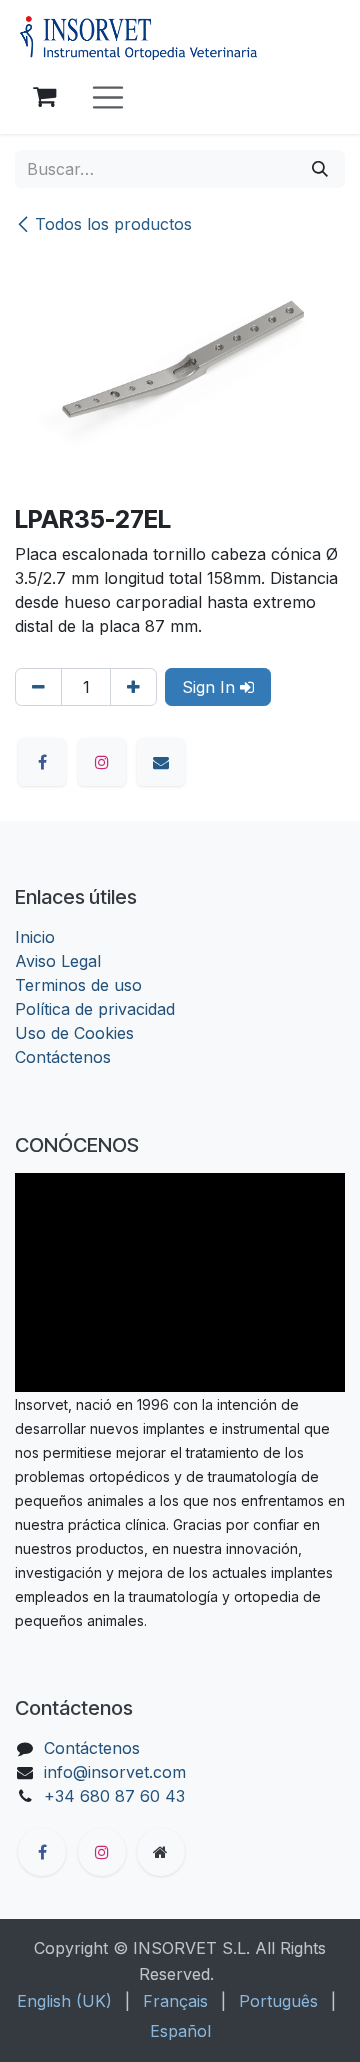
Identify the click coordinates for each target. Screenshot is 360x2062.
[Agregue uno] (133, 687)
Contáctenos (63, 1057)
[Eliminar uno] (38, 687)
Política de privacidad (95, 1009)
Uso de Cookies (74, 1033)
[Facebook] (42, 762)
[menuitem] (64, 2001)
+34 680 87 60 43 (114, 1796)
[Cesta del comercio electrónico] (44, 97)
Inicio (35, 937)
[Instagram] (102, 762)
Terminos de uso (78, 985)
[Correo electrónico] (161, 762)
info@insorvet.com (115, 1772)
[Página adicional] (161, 1852)
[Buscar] (320, 169)
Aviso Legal (58, 961)
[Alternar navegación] (108, 97)
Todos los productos (113, 224)
